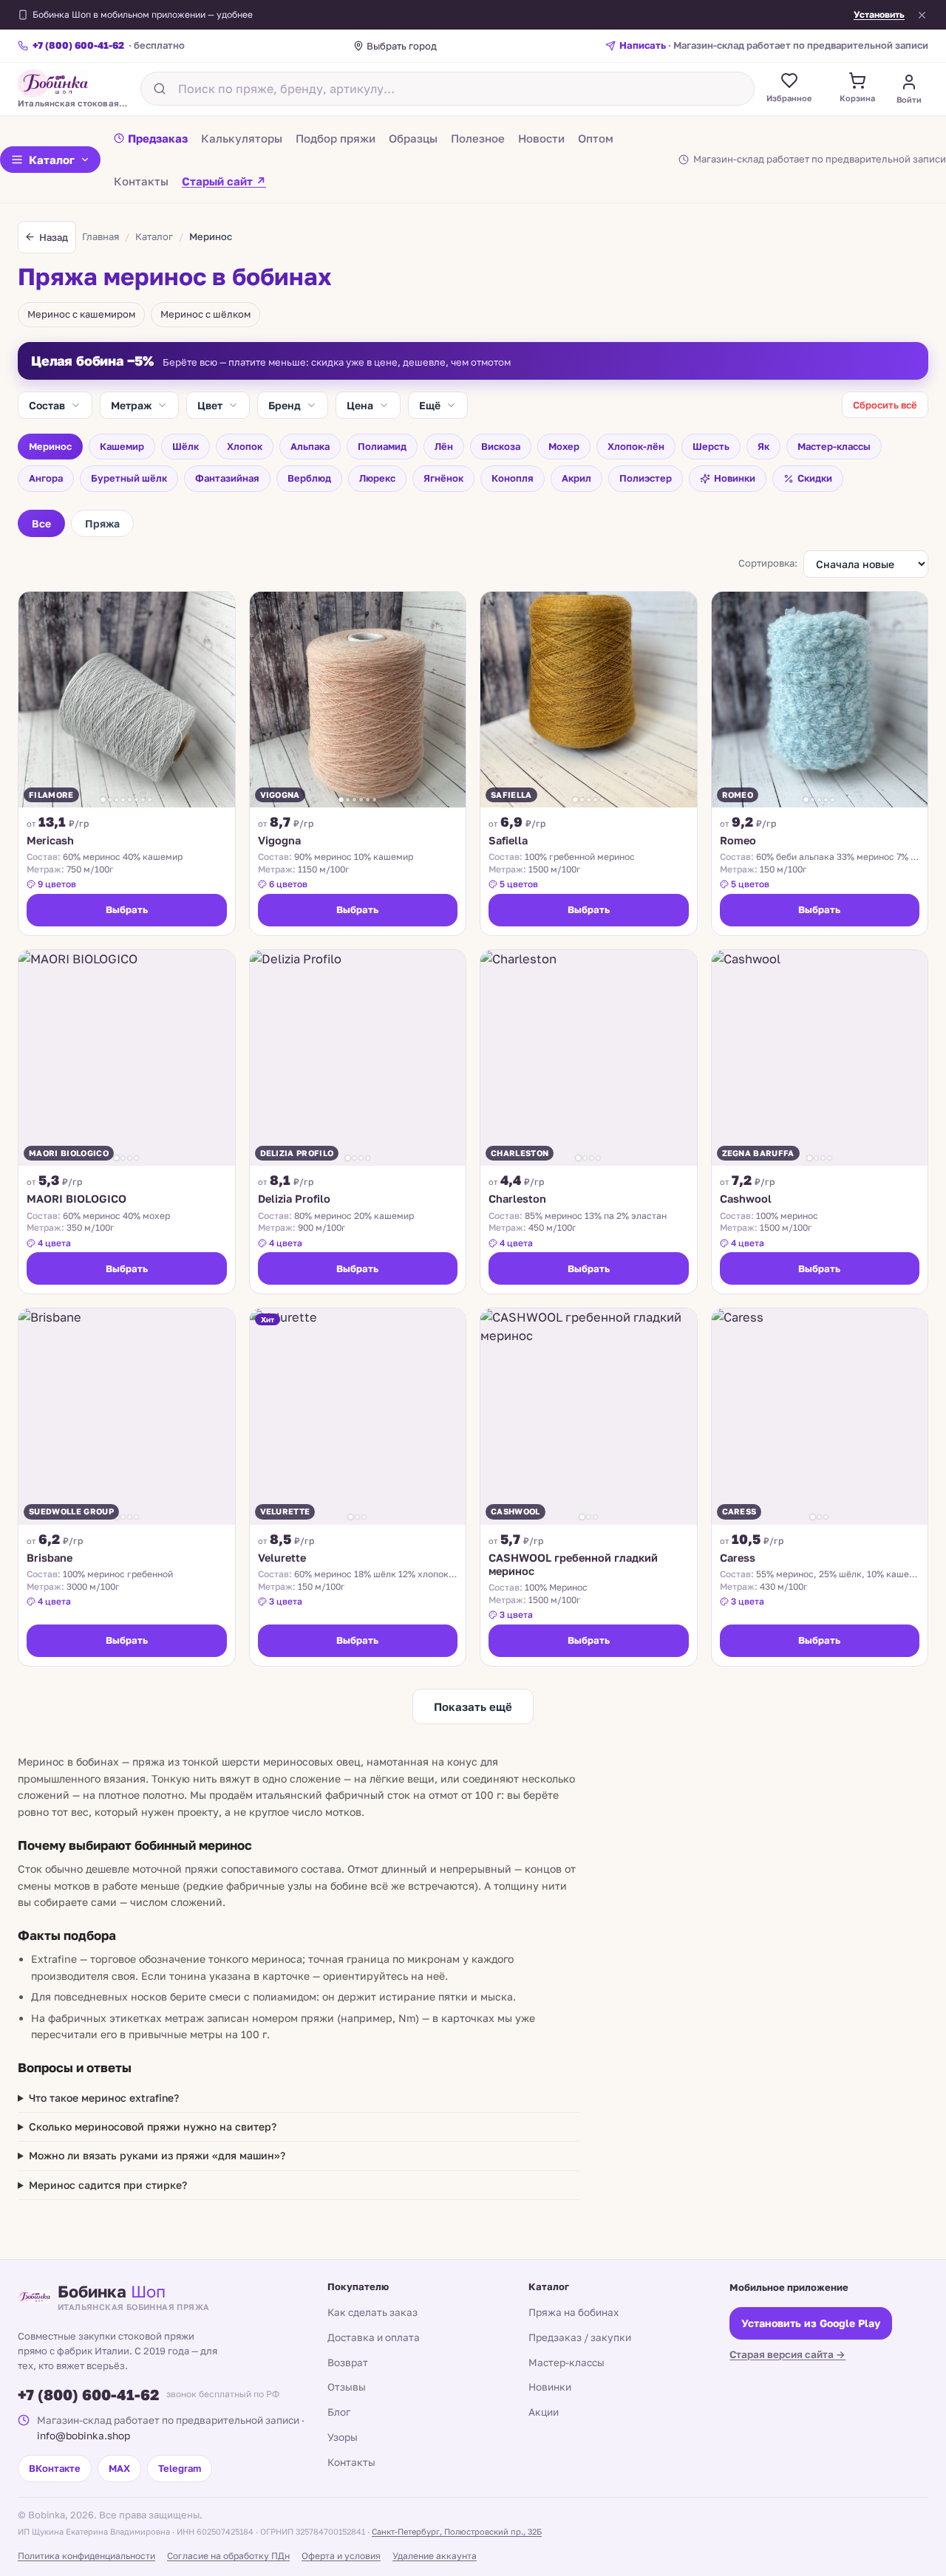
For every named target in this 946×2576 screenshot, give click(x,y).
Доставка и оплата (374, 2337)
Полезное (478, 137)
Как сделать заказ (372, 2312)
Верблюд (309, 478)
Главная (101, 236)
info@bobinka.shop (84, 2436)
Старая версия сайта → (787, 2354)
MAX (119, 2468)
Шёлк (186, 446)
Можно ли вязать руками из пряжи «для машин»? (157, 2155)
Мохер (564, 446)
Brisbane (50, 1558)
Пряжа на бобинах (574, 2312)
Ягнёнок (443, 478)
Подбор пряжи (336, 137)
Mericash (50, 840)
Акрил (576, 478)
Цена (360, 405)
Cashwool (746, 1199)
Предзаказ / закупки (580, 2337)
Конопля (513, 478)
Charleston (517, 1199)
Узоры (343, 2437)
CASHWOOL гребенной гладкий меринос (573, 1564)
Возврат (348, 2363)
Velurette (282, 1558)
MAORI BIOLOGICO (76, 1199)
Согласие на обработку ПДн (228, 2556)
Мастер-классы (834, 446)
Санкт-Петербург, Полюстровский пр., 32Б (457, 2531)
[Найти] (160, 89)
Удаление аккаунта (435, 2556)
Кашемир (122, 446)
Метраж (131, 405)
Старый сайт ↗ (224, 180)
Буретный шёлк (129, 478)
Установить (879, 15)
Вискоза (501, 446)
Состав (47, 405)
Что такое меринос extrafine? (104, 2098)
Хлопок (245, 446)
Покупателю (358, 2286)
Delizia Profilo (294, 1199)
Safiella (508, 840)
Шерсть (711, 446)
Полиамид (382, 446)
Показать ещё (473, 1706)
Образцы (413, 137)
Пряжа (102, 523)
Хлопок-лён (636, 446)
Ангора (46, 478)
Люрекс (377, 478)
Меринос (50, 446)
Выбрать (127, 909)
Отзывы (347, 2387)
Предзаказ (158, 137)
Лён (444, 446)
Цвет (210, 405)
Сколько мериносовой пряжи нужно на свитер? (153, 2126)
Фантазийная (227, 478)
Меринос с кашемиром (81, 314)
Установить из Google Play (811, 2323)
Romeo (738, 840)
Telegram (180, 2468)
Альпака (310, 446)
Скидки (815, 478)
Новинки (735, 478)
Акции (544, 2412)
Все (41, 523)
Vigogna (279, 840)
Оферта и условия (341, 2556)
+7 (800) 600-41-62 (88, 2394)
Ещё (430, 405)
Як (763, 446)
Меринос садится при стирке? (108, 2185)
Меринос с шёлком (205, 314)
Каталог (52, 160)
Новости (541, 137)
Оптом (596, 137)
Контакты (141, 180)
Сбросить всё (885, 405)
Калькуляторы (242, 137)
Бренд (285, 405)
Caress (738, 1558)
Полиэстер (646, 478)
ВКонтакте (55, 2468)
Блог (339, 2412)
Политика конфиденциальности (86, 2556)
